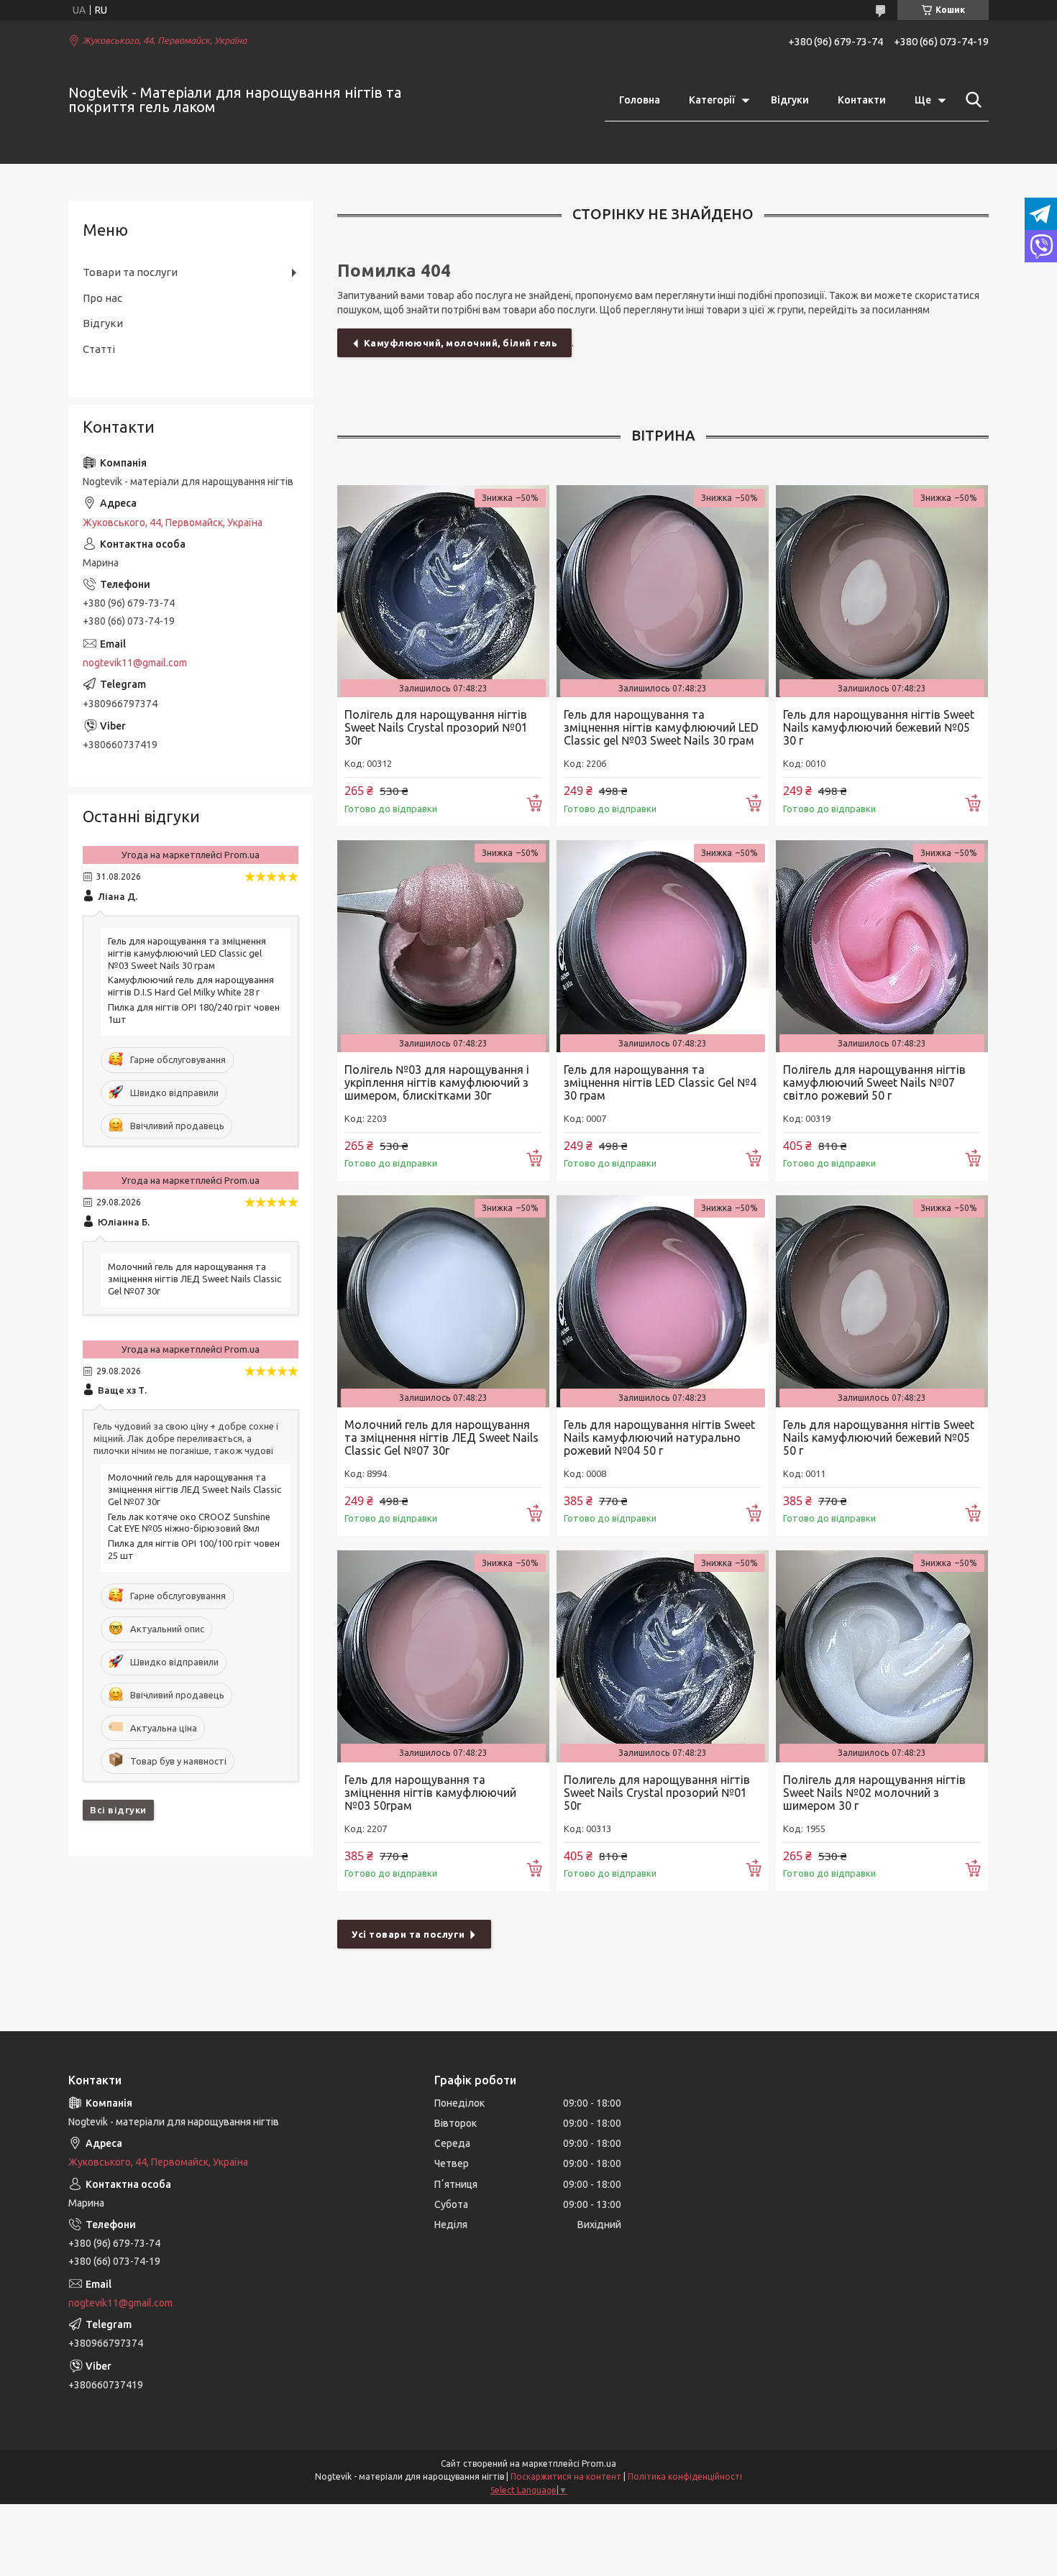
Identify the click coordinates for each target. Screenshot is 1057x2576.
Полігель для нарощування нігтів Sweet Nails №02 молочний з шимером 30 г (874, 1793)
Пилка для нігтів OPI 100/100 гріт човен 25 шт (194, 1549)
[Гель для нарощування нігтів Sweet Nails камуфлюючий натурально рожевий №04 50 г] (663, 1301)
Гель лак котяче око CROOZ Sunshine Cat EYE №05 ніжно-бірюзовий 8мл (189, 1523)
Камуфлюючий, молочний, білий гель (461, 343)
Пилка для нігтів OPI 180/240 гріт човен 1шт (194, 1013)
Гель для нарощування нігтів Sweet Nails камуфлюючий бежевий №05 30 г (879, 727)
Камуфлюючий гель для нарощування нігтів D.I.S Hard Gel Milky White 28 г (191, 986)
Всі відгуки (118, 1810)
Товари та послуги (130, 272)
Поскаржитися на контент (566, 2476)
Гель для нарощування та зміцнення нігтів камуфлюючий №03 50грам (430, 1793)
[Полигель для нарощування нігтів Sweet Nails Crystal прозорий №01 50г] (663, 1656)
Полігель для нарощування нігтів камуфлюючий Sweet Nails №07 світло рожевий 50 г (874, 1082)
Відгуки (790, 100)
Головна (640, 100)
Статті (99, 349)
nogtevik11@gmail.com (135, 663)
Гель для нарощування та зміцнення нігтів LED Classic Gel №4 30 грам (660, 1082)
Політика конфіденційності (685, 2476)
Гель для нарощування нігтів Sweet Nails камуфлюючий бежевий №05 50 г (879, 1437)
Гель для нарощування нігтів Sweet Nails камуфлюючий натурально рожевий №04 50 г (659, 1437)
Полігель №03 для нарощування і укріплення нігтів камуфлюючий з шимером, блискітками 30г (437, 1082)
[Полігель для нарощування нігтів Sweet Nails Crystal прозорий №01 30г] (443, 591)
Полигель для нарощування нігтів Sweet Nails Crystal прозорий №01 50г (657, 1793)
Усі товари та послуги (408, 1934)
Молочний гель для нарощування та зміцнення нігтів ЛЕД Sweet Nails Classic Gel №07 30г (441, 1437)
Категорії (712, 100)
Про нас (102, 298)
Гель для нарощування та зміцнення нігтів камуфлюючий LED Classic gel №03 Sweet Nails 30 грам (661, 727)
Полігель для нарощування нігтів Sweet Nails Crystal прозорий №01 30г (436, 727)
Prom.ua (599, 2464)
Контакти (862, 100)
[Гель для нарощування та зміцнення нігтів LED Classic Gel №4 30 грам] (663, 946)
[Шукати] (971, 100)
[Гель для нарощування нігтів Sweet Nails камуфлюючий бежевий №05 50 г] (882, 1301)
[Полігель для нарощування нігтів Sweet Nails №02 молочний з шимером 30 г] (882, 1656)
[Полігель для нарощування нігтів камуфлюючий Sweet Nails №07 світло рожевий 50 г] (882, 946)
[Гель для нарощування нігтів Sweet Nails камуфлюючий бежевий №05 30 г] (882, 591)
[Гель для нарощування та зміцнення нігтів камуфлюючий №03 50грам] (443, 1656)
